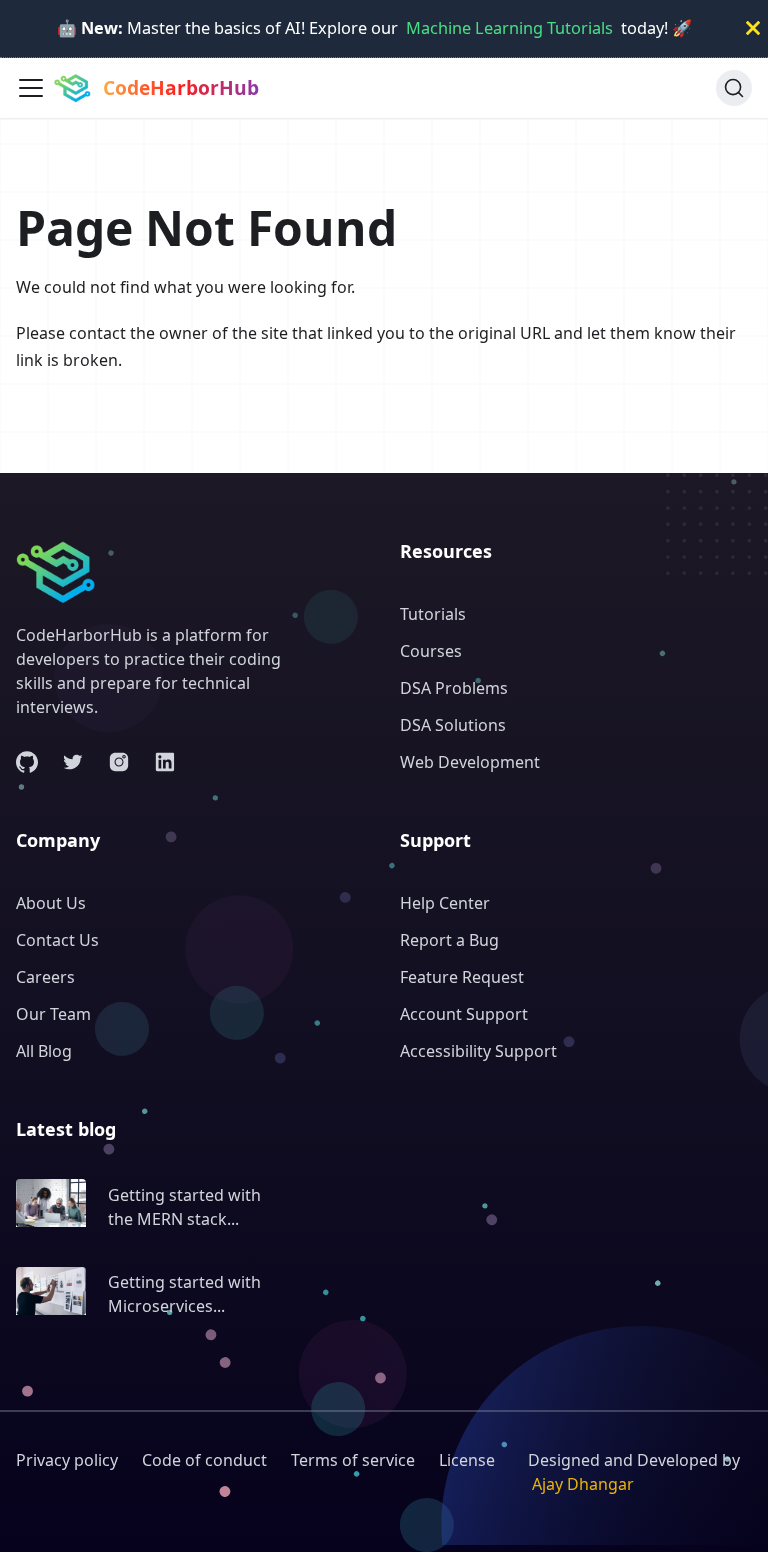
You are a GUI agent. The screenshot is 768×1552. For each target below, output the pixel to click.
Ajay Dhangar (583, 1484)
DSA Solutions (453, 725)
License (467, 1460)
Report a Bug (449, 940)
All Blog (44, 1051)
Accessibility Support (478, 1051)
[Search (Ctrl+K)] (734, 88)
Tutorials (433, 614)
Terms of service (353, 1460)
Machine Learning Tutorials (509, 28)
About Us (51, 903)
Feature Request (462, 977)
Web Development (470, 762)
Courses (431, 651)
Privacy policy (67, 1460)
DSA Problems (454, 688)
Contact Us (57, 940)
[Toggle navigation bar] (31, 88)
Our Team (53, 1014)
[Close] (753, 28)
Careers (45, 977)
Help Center (445, 903)
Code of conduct (204, 1460)
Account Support (464, 1014)
